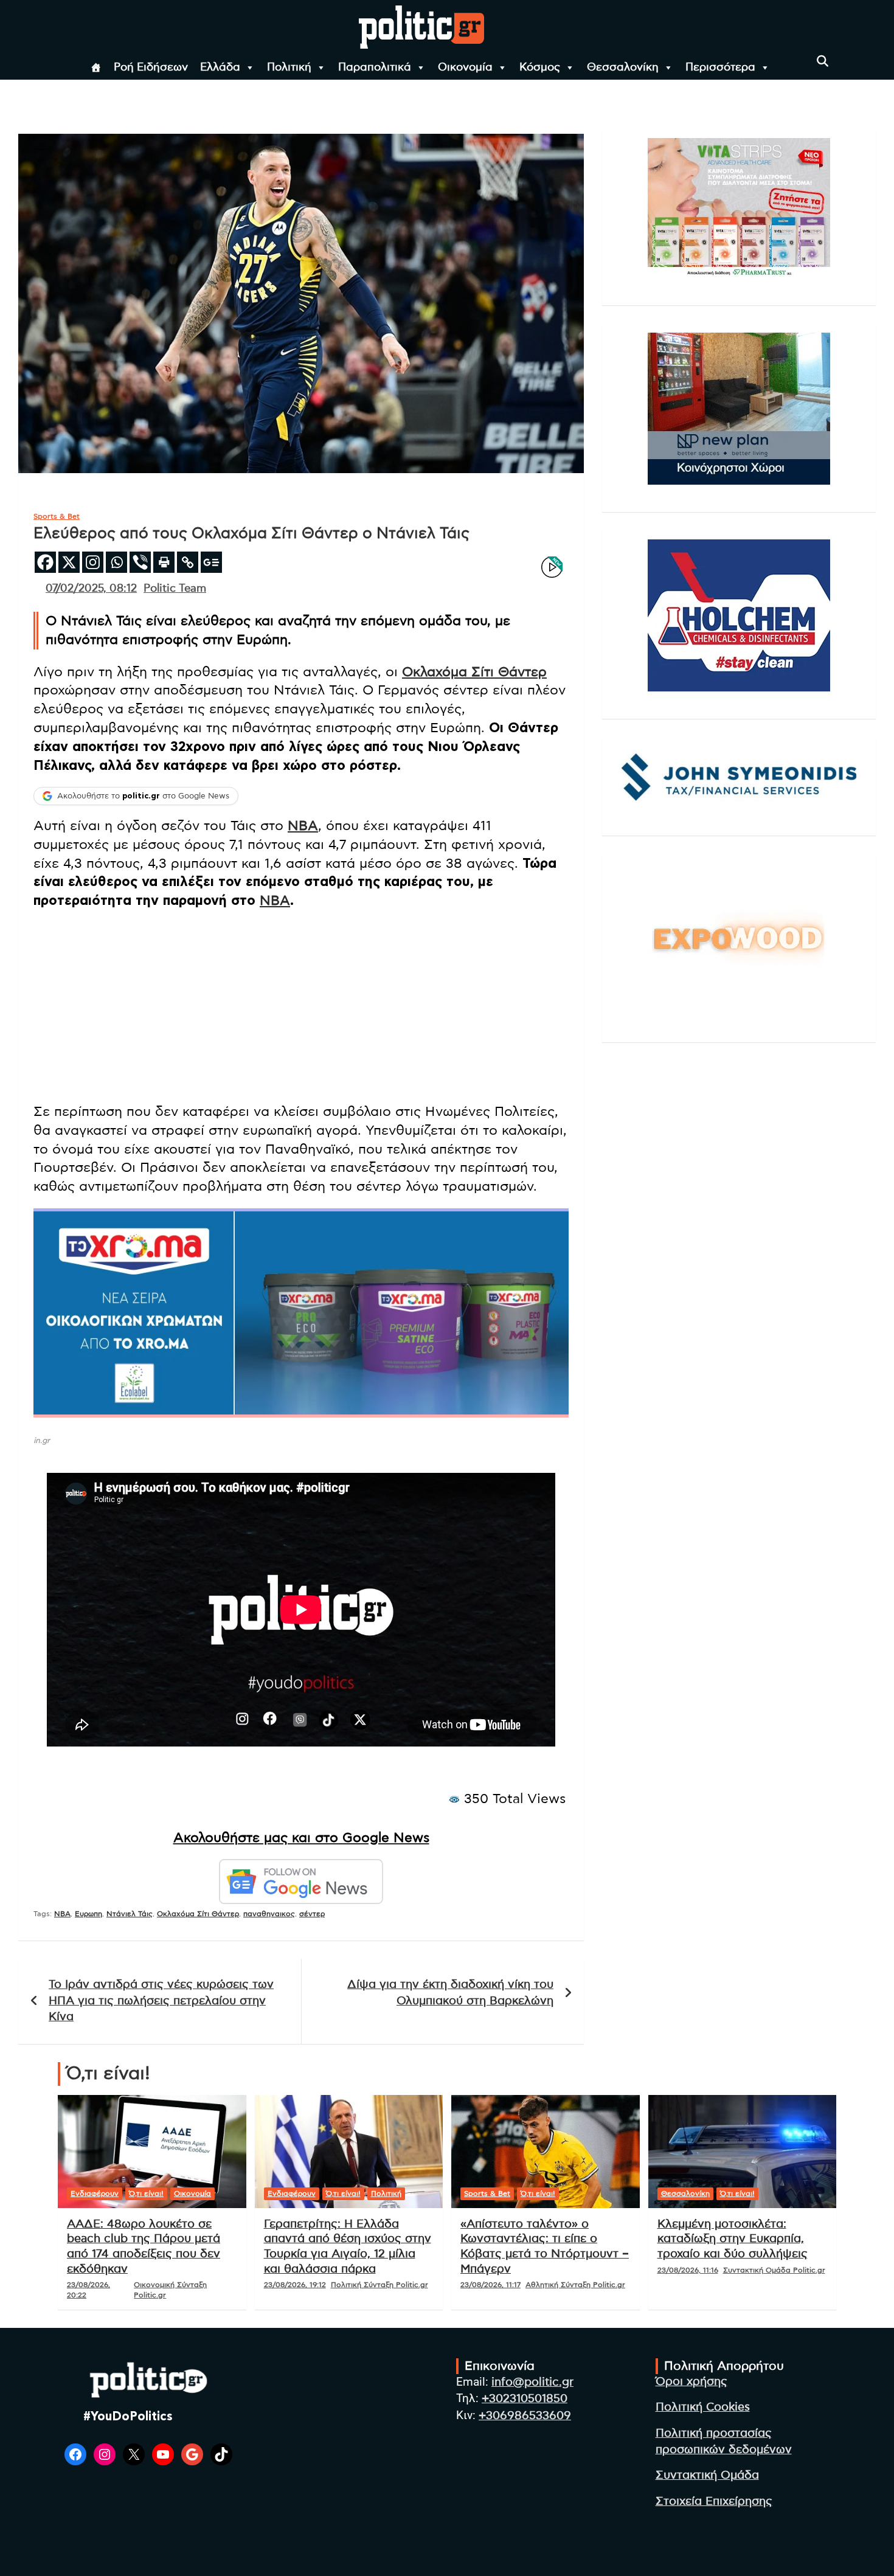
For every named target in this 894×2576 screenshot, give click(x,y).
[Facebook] (45, 562)
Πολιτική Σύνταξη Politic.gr (379, 2285)
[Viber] (140, 562)
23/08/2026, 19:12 (295, 2285)
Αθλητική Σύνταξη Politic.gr (575, 2285)
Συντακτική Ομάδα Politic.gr (774, 2270)
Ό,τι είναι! (146, 2193)
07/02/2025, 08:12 (91, 589)
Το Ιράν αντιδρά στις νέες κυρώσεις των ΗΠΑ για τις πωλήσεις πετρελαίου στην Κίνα (161, 2001)
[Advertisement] (301, 1008)
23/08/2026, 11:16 (688, 2270)
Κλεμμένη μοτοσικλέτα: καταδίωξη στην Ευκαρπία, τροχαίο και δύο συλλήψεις (733, 2239)
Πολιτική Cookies (703, 2407)
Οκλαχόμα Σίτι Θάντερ (474, 672)
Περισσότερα (720, 68)
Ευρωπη (88, 1914)
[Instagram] (93, 562)
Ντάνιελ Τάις (130, 1914)
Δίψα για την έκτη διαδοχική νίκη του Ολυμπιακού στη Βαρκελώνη (450, 1993)
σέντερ (312, 1914)
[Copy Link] (188, 562)
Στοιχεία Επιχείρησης (714, 2502)
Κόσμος (540, 68)
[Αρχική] (96, 68)
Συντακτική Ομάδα (707, 2475)
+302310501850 (525, 2399)
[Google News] (211, 562)
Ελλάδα (220, 68)
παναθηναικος (269, 1914)
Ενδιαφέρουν (95, 2193)
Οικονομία (465, 68)
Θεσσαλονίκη (623, 68)
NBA (303, 826)
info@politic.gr (532, 2382)
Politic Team (175, 589)
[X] (69, 562)
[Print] (164, 562)
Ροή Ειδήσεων (151, 68)
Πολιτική (289, 68)
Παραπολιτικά (375, 68)
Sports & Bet (57, 516)
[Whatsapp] (116, 562)
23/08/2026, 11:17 (490, 2285)
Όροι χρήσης (691, 2382)
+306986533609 (525, 2416)
